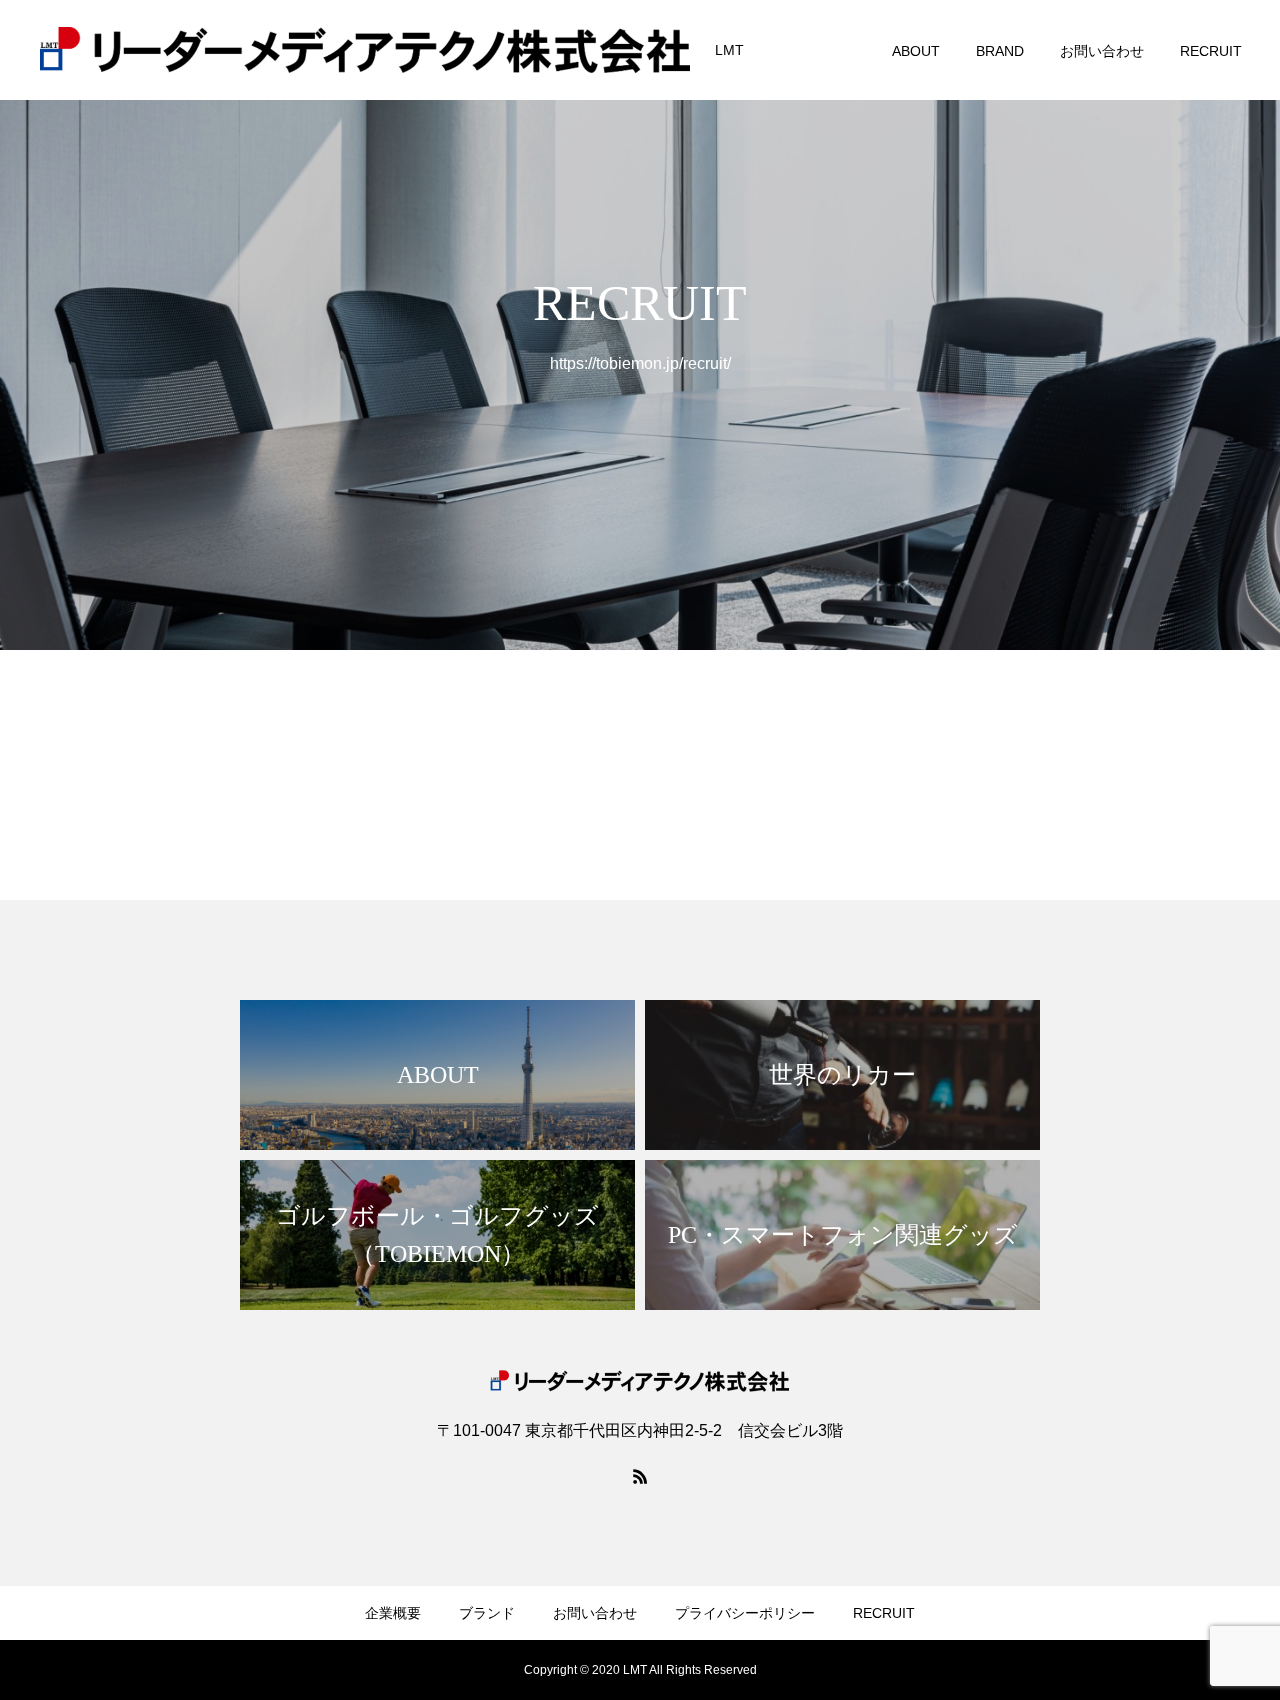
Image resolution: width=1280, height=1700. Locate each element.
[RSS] (640, 1476)
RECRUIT (1211, 51)
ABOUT (916, 51)
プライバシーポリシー (745, 1613)
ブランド (487, 1613)
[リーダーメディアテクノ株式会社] (365, 50)
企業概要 (393, 1613)
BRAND (1000, 51)
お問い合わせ (1102, 51)
